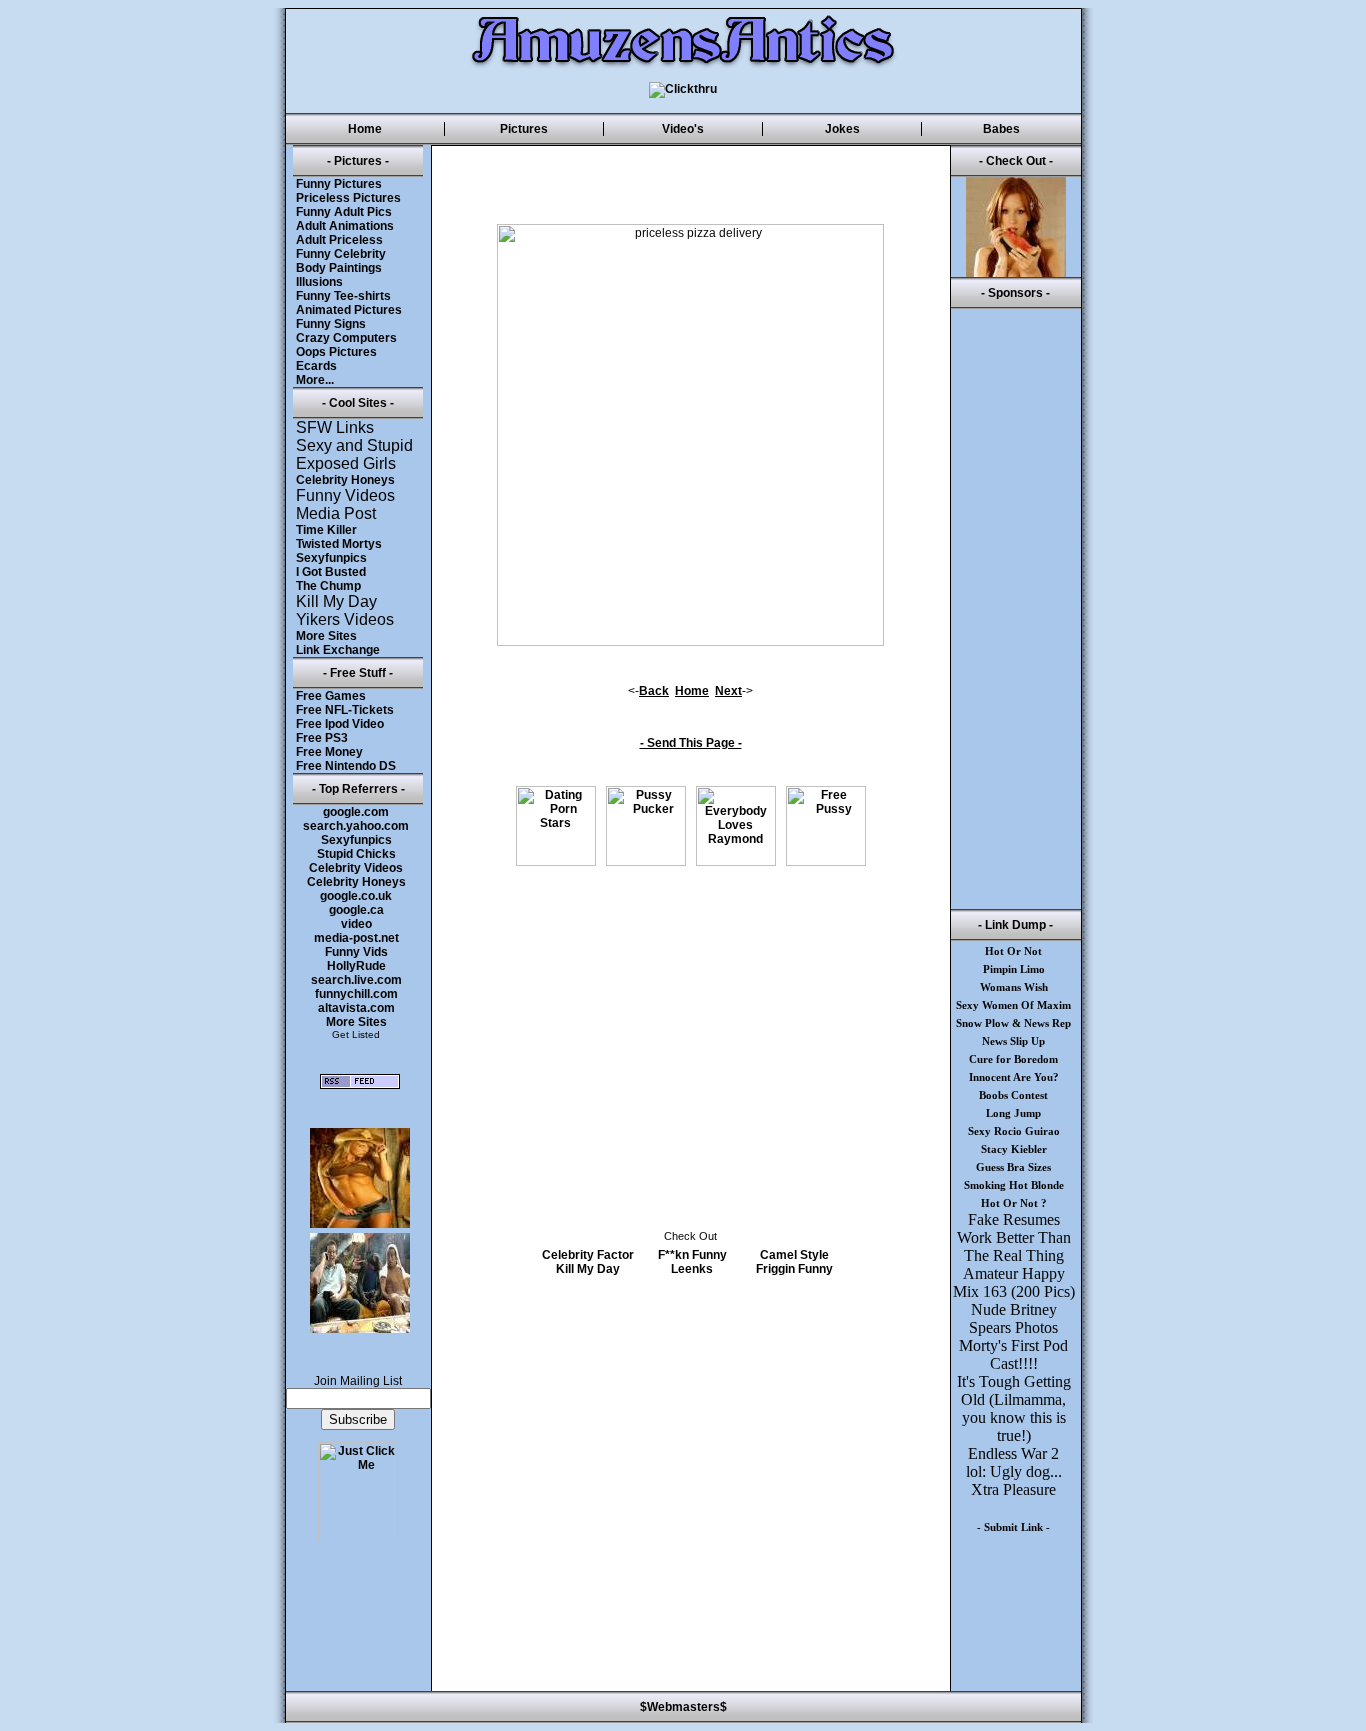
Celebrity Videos (356, 868)
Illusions (319, 282)
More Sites (326, 636)
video (356, 924)
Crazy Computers (346, 338)
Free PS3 (322, 738)
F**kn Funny (692, 1255)
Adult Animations (345, 226)
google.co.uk (356, 896)
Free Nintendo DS (346, 766)
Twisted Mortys (339, 544)
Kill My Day (588, 1269)
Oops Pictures (336, 352)
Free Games (331, 696)
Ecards (316, 366)
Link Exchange (338, 650)
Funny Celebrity (341, 254)
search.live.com (356, 980)
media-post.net (356, 938)
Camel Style (794, 1255)
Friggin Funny (794, 1269)
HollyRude (356, 966)
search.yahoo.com (356, 826)
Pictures (524, 129)
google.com (356, 812)
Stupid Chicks (356, 854)
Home (365, 129)
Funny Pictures (339, 184)
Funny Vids (356, 952)
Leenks (692, 1269)
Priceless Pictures (348, 198)
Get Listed (356, 1034)
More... (315, 380)
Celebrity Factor (588, 1255)
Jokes (842, 129)
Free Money (329, 752)
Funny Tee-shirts (343, 296)
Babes (1001, 129)
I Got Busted (331, 572)
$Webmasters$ (683, 1707)
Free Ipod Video (340, 724)
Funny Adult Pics (344, 212)
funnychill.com (356, 994)
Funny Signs (331, 324)
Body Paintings (339, 268)
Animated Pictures (349, 310)
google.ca (356, 910)
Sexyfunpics (331, 558)
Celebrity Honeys (345, 480)
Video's (683, 129)
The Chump (328, 586)
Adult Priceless (339, 240)
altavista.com (356, 1008)
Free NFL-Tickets (345, 710)
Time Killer (326, 530)
